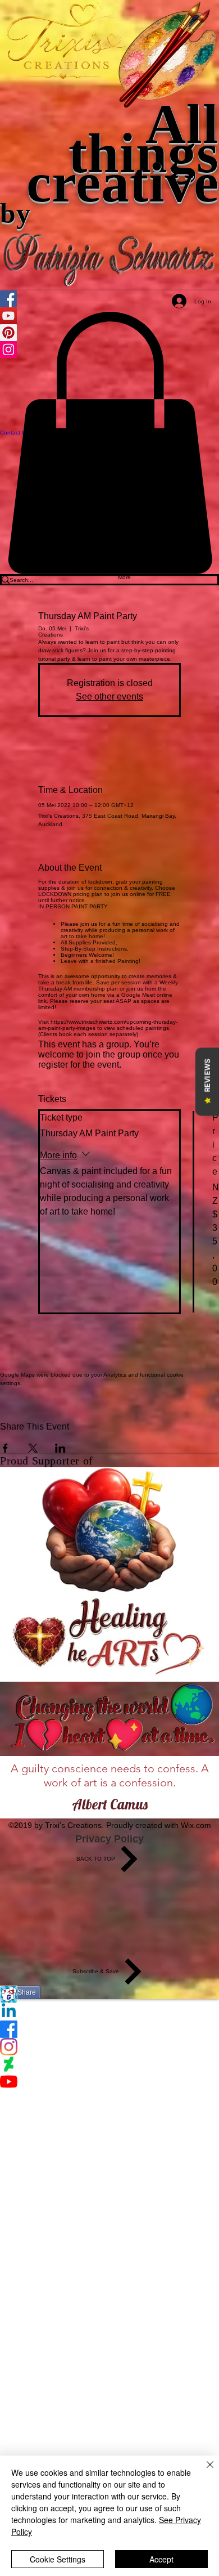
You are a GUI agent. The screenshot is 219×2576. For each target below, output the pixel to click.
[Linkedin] (109, 2012)
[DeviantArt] (109, 2064)
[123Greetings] (109, 1994)
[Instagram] (109, 2047)
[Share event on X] (33, 1448)
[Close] (203, 2471)
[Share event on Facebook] (5, 1448)
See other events (109, 696)
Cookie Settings (58, 2559)
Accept (161, 2559)
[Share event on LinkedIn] (60, 1448)
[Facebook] (109, 2029)
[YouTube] (109, 2082)
